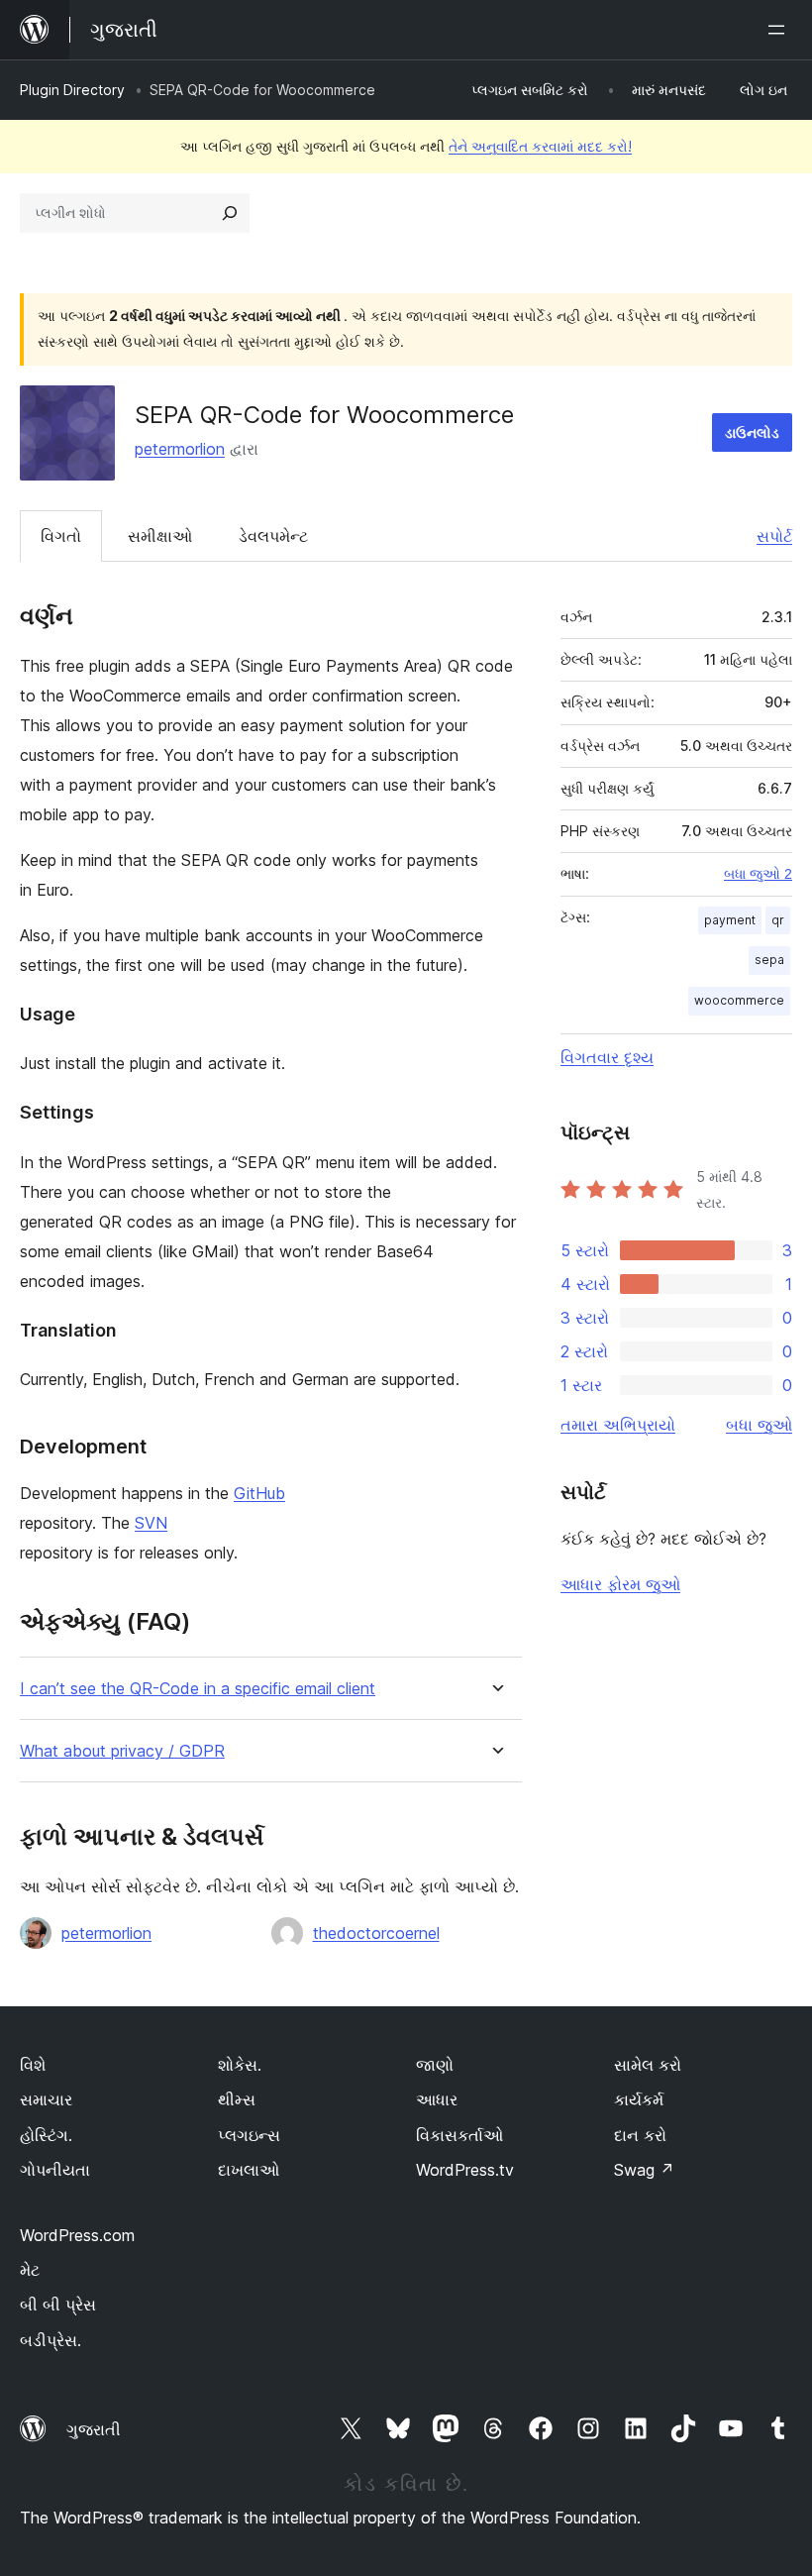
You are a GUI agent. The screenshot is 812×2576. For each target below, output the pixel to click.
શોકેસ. (240, 2065)
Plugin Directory (72, 90)
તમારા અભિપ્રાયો (618, 1425)
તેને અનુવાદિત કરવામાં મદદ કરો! (540, 146)
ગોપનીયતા (55, 2170)
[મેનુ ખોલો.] (780, 30)
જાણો (435, 2065)
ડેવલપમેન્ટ (273, 536)
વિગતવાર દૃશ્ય (607, 1057)
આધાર (437, 2099)
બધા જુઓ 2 (758, 874)
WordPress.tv (465, 2170)
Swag (644, 2170)
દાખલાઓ (249, 2170)
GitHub (259, 1493)
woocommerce (739, 1000)
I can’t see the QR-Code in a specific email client (198, 1689)
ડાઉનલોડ (752, 432)
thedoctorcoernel (376, 1933)
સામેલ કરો (648, 2065)
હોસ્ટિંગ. (46, 2135)
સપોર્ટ (774, 536)
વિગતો (61, 536)
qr (778, 920)
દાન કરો (640, 2135)
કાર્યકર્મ (639, 2099)
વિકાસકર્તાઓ (459, 2135)
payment (730, 920)
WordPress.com (77, 2235)
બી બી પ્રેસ (58, 2305)
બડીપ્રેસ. (51, 2340)
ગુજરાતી (94, 2429)
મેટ (30, 2270)
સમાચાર (46, 2099)
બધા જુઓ (759, 1425)
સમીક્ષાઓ (160, 536)
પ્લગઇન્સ (249, 2135)
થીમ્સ (237, 2099)
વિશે (33, 2065)
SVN (151, 1523)
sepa (769, 960)
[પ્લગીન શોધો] (230, 213)
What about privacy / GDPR (122, 1751)
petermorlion (180, 449)
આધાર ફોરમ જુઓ (620, 1584)
